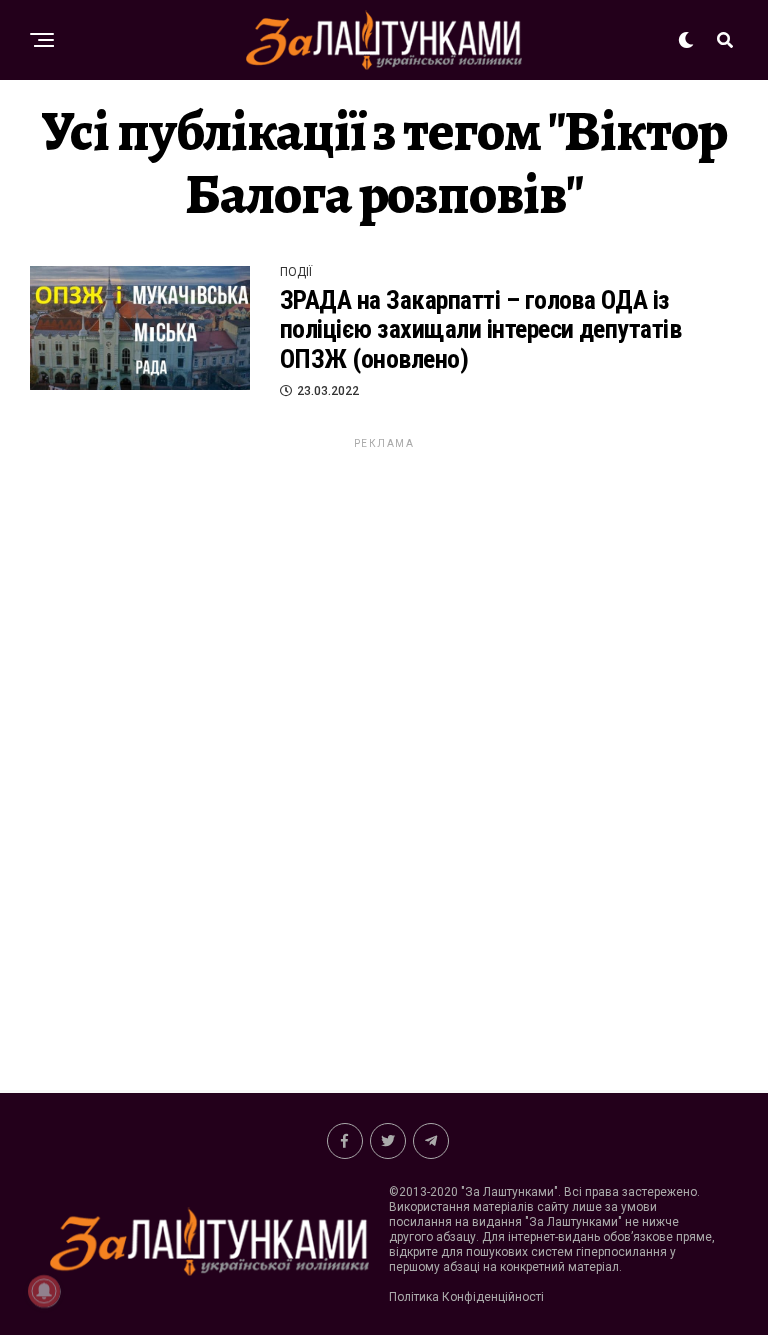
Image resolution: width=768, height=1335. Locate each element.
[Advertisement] (384, 752)
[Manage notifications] (44, 1291)
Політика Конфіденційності (466, 1297)
